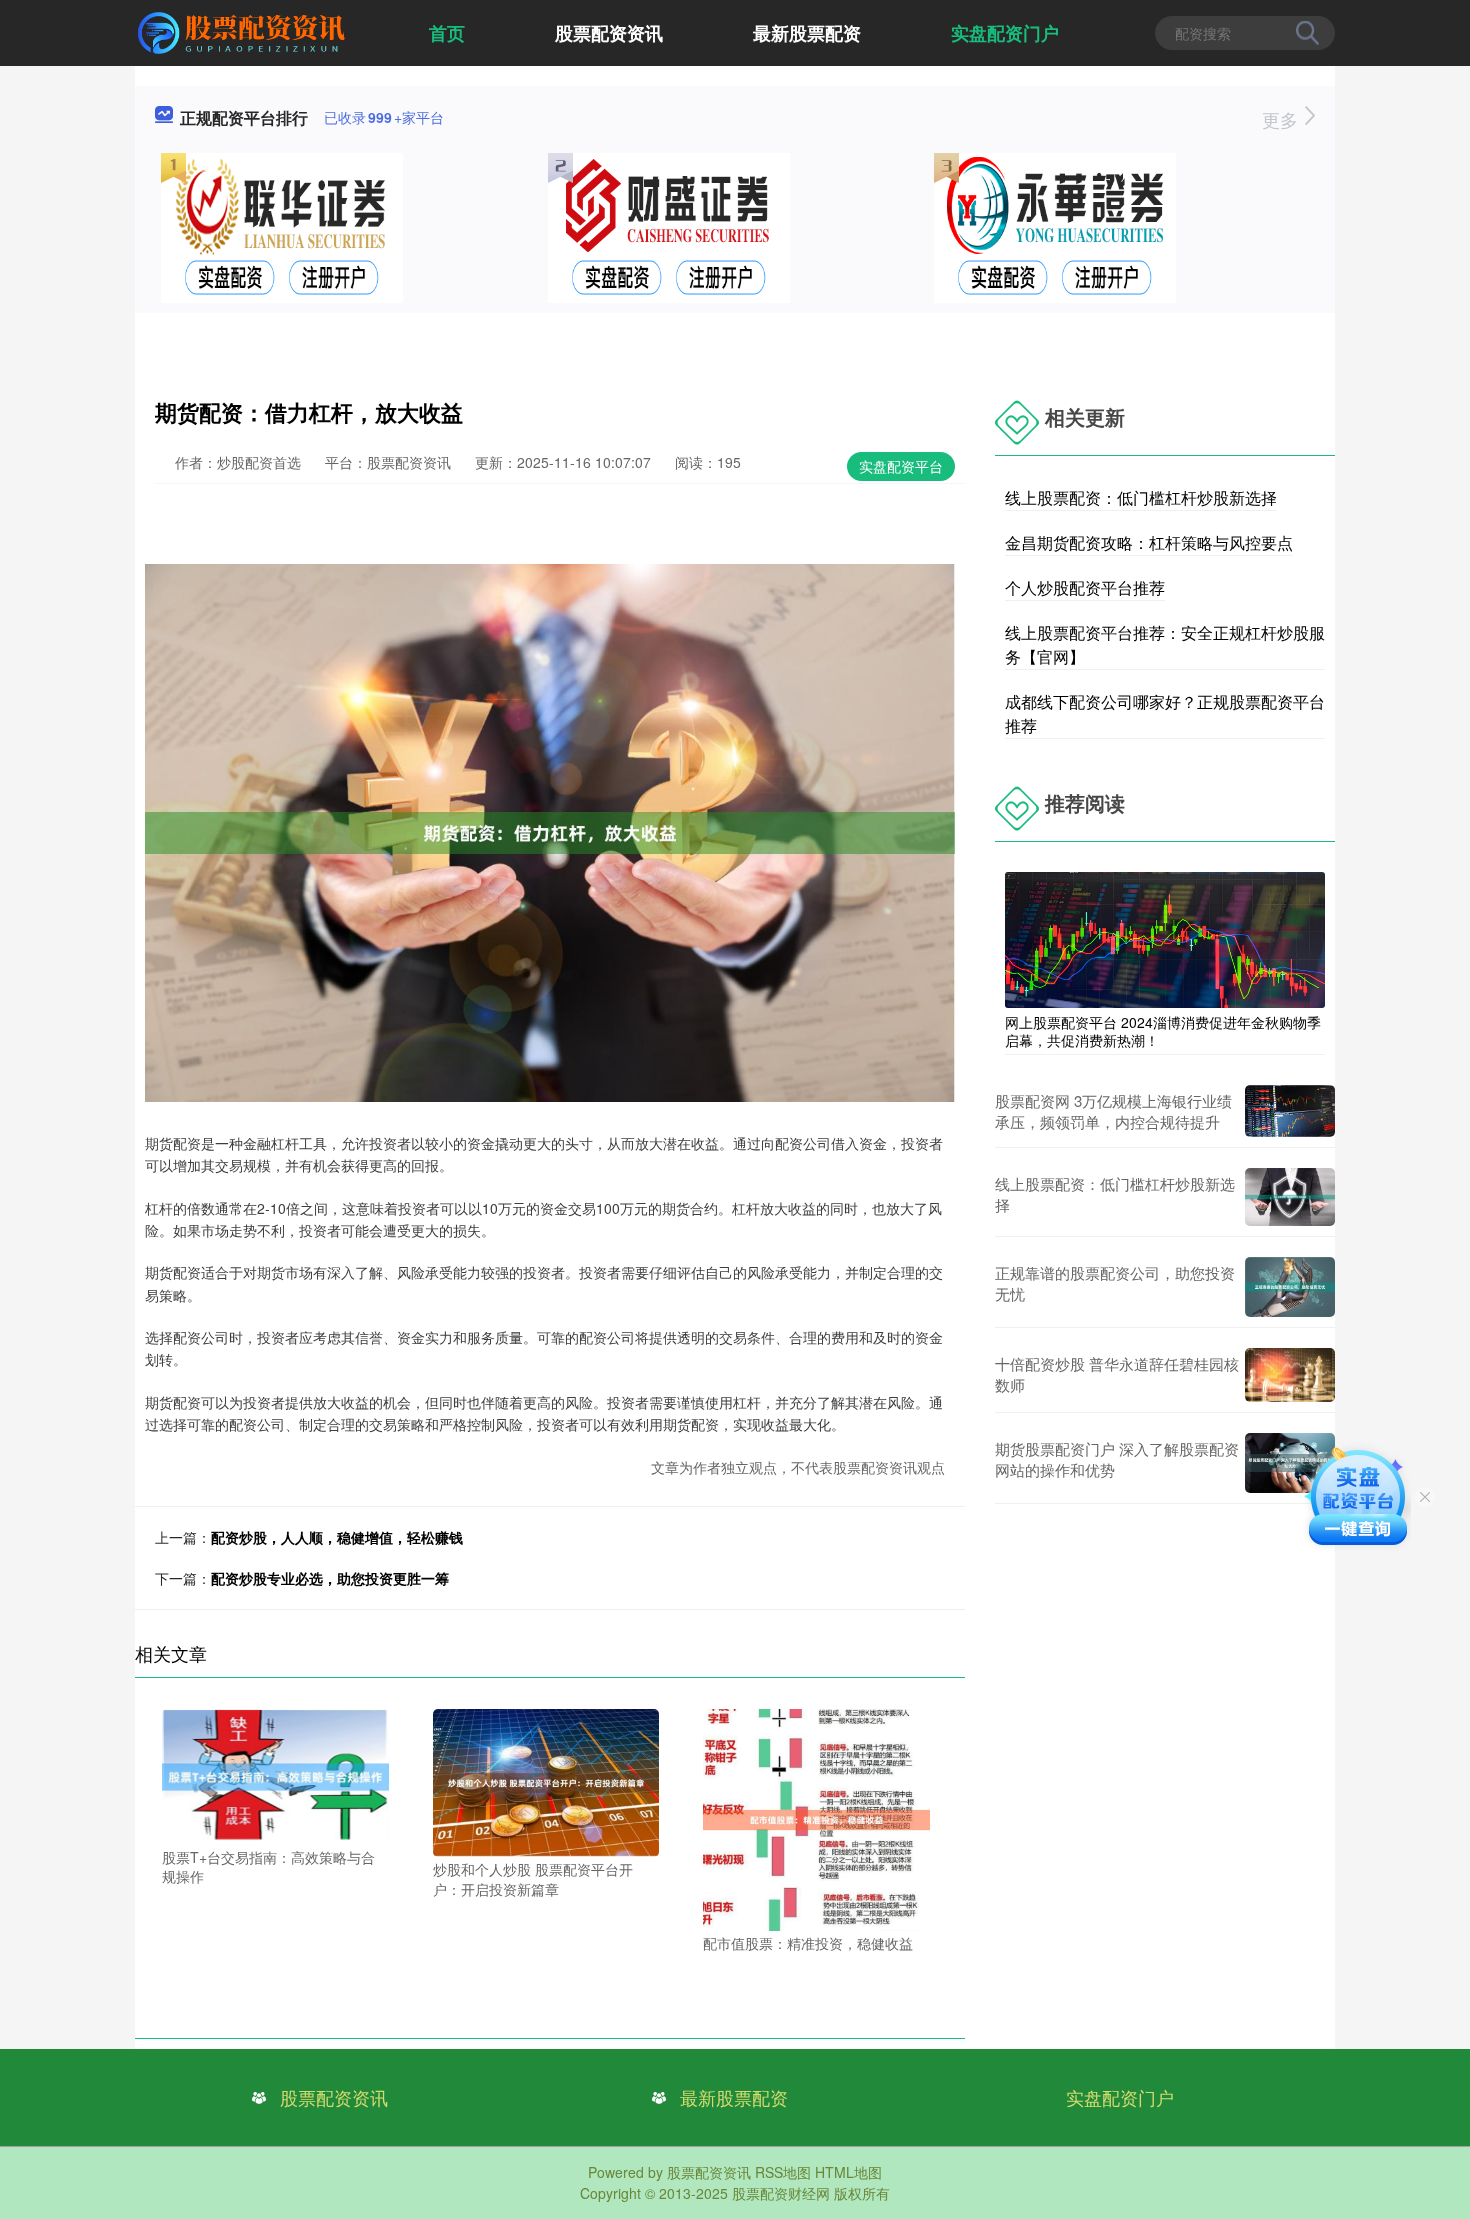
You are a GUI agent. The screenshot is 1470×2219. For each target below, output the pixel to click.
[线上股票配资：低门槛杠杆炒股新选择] (1290, 1196)
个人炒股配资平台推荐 (1085, 587)
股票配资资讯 (609, 33)
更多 (1282, 119)
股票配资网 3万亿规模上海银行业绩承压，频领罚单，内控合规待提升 (1113, 1111)
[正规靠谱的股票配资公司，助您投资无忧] (1290, 1287)
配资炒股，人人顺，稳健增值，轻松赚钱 (337, 1537)
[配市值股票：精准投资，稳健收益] (816, 1818)
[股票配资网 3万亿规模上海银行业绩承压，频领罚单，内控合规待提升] (1290, 1111)
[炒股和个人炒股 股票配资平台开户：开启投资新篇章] (546, 1781)
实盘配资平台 (901, 466)
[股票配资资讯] (244, 31)
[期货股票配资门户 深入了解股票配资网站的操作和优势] (1290, 1463)
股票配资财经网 (781, 2193)
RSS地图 (783, 2172)
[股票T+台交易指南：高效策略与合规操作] (275, 1774)
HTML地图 (848, 2172)
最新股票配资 (807, 33)
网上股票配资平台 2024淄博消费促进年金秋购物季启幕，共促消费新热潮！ (1163, 1031)
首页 (447, 33)
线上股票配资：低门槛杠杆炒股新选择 (1141, 497)
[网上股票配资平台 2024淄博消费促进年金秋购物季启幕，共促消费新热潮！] (1165, 938)
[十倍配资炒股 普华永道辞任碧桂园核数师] (1290, 1375)
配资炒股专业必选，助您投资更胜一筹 (330, 1578)
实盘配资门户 (1005, 33)
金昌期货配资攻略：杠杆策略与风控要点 (1149, 542)
